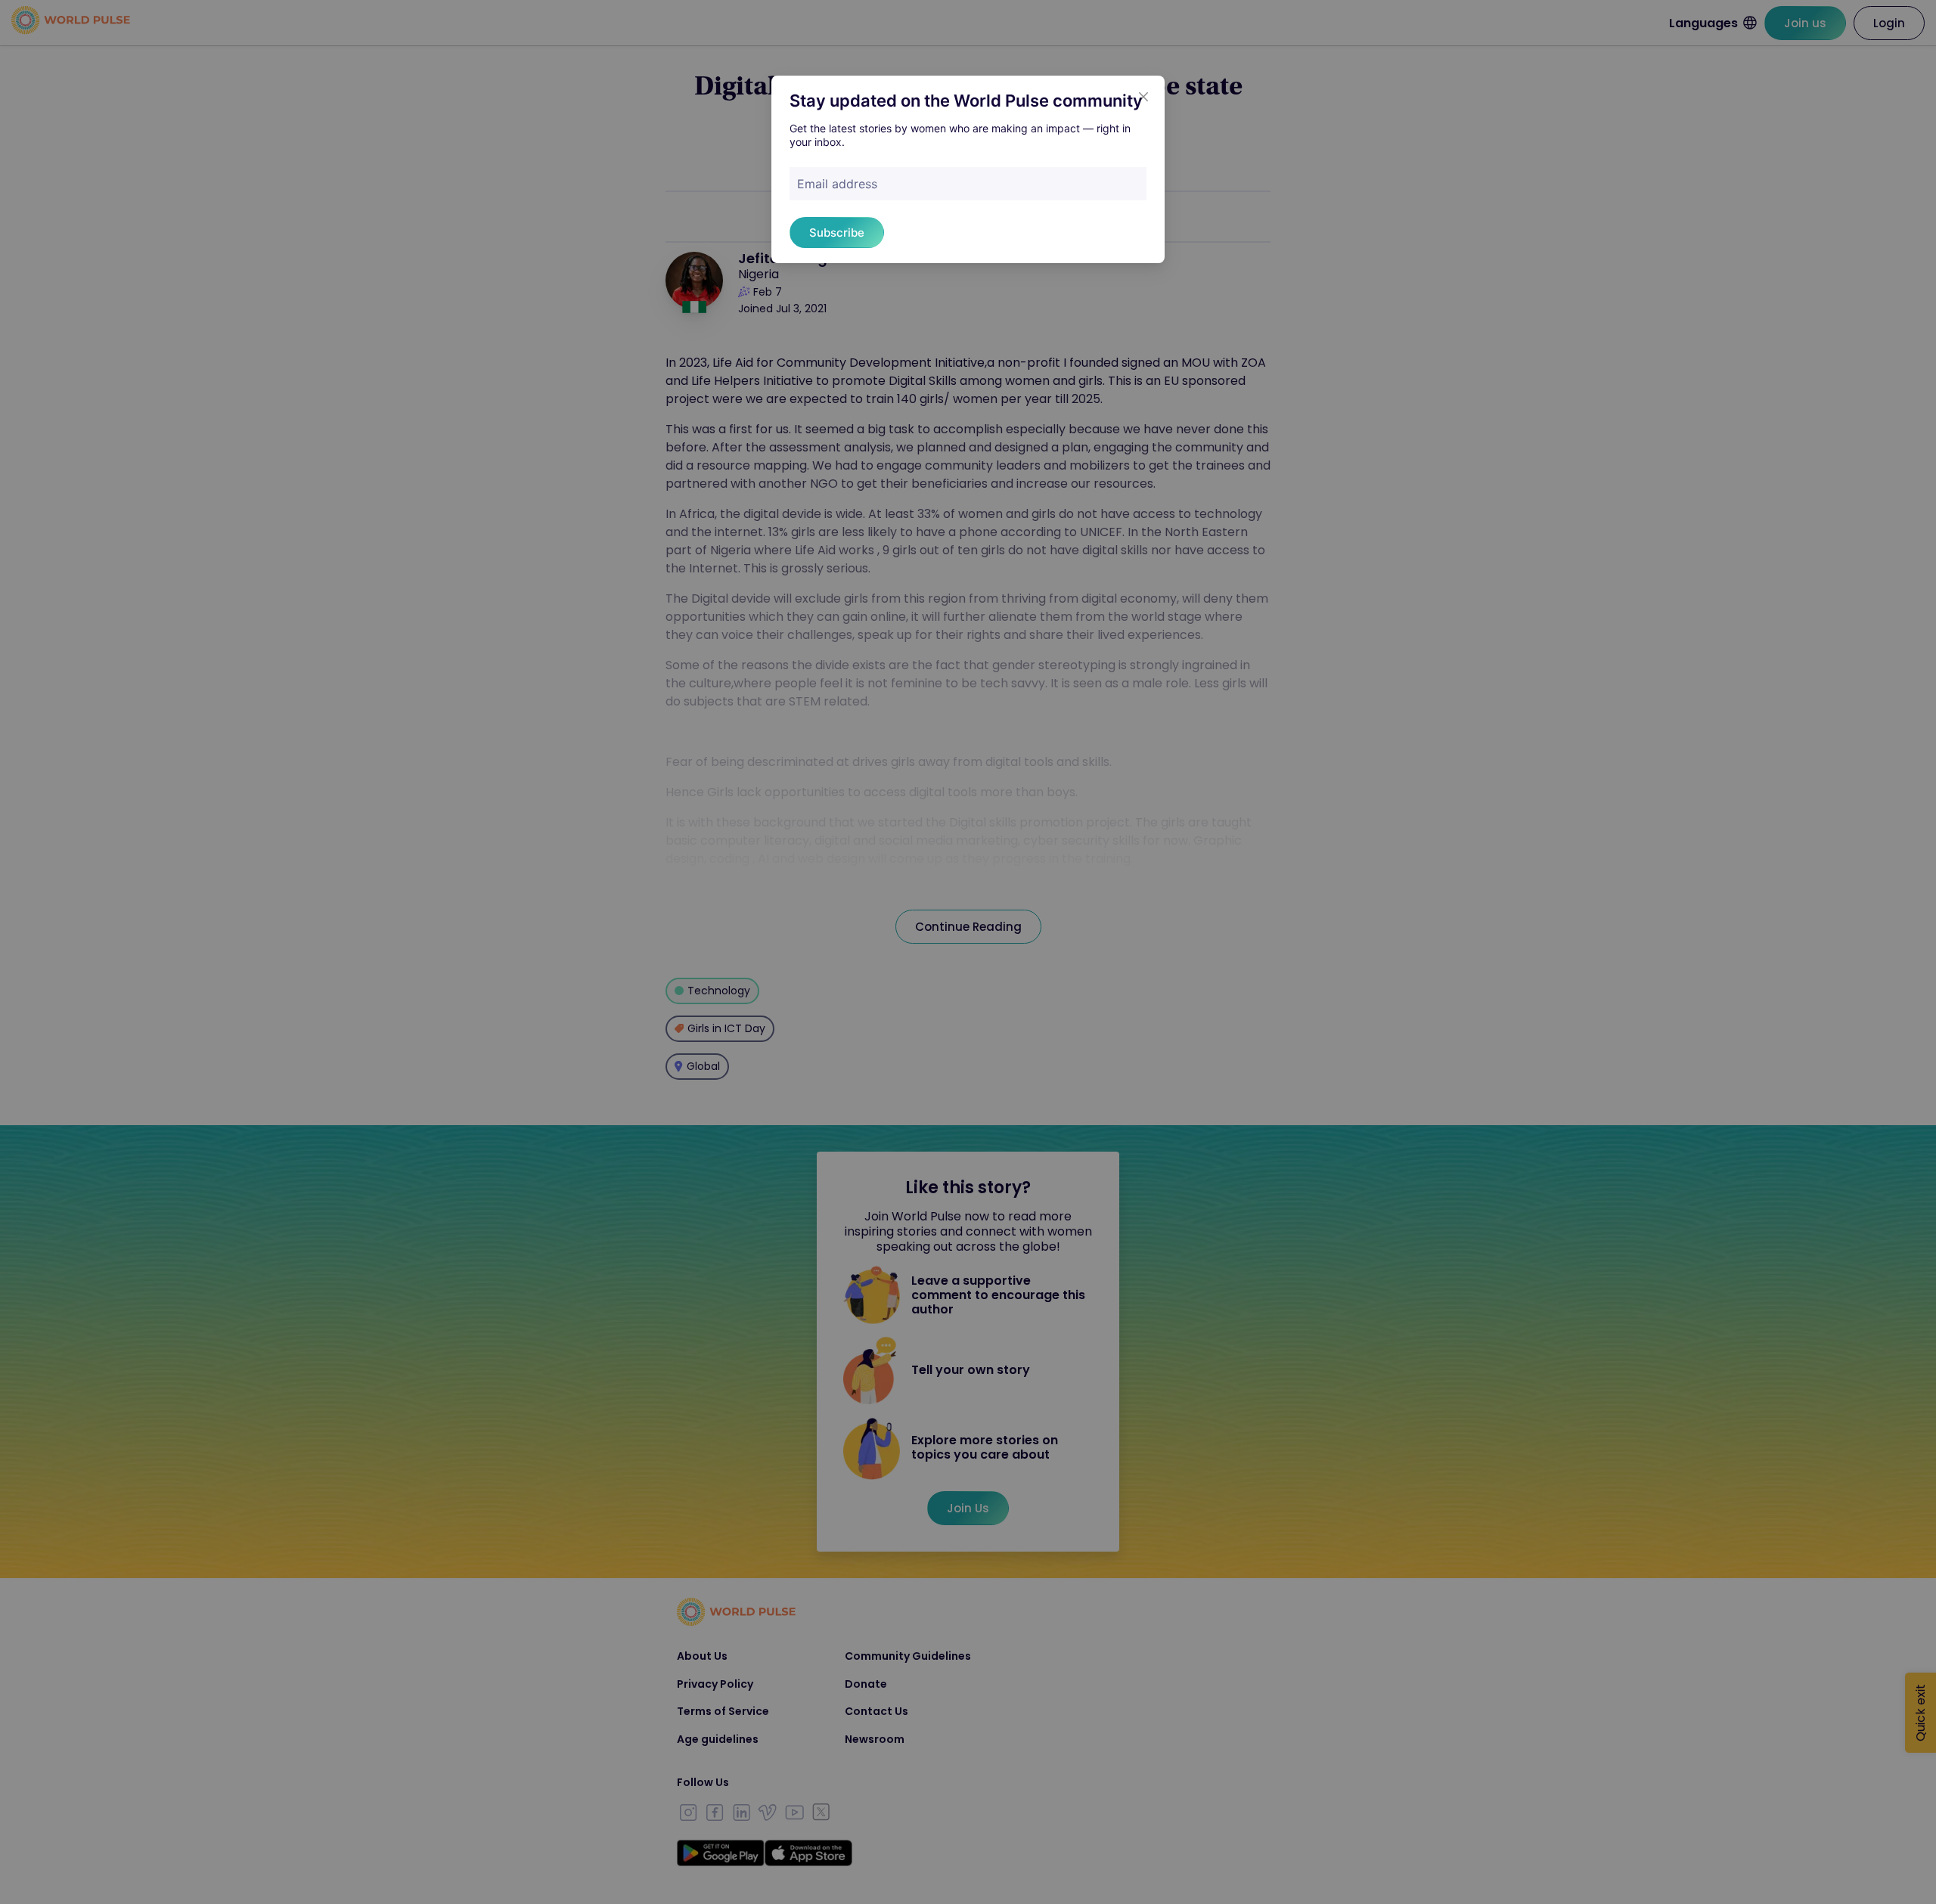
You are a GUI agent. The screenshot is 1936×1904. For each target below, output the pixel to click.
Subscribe (837, 233)
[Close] (1143, 97)
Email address (837, 184)
